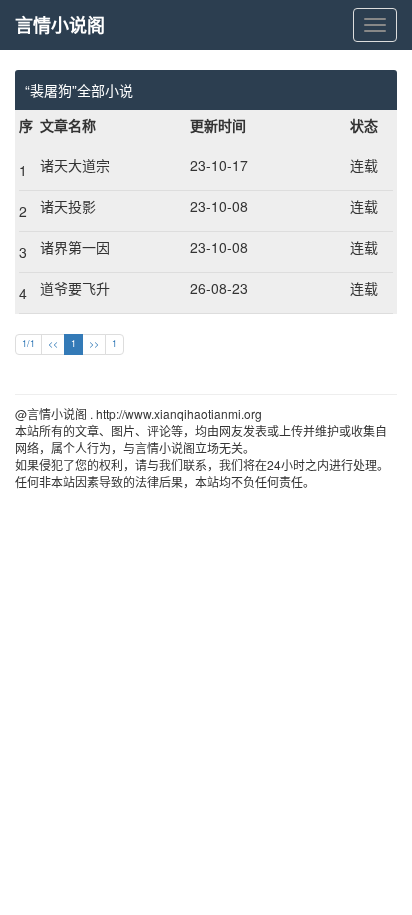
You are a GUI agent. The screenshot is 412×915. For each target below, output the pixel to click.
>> (94, 343)
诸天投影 (68, 206)
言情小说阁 (60, 25)
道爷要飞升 (75, 288)
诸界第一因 (75, 247)
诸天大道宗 (75, 165)
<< (53, 343)
